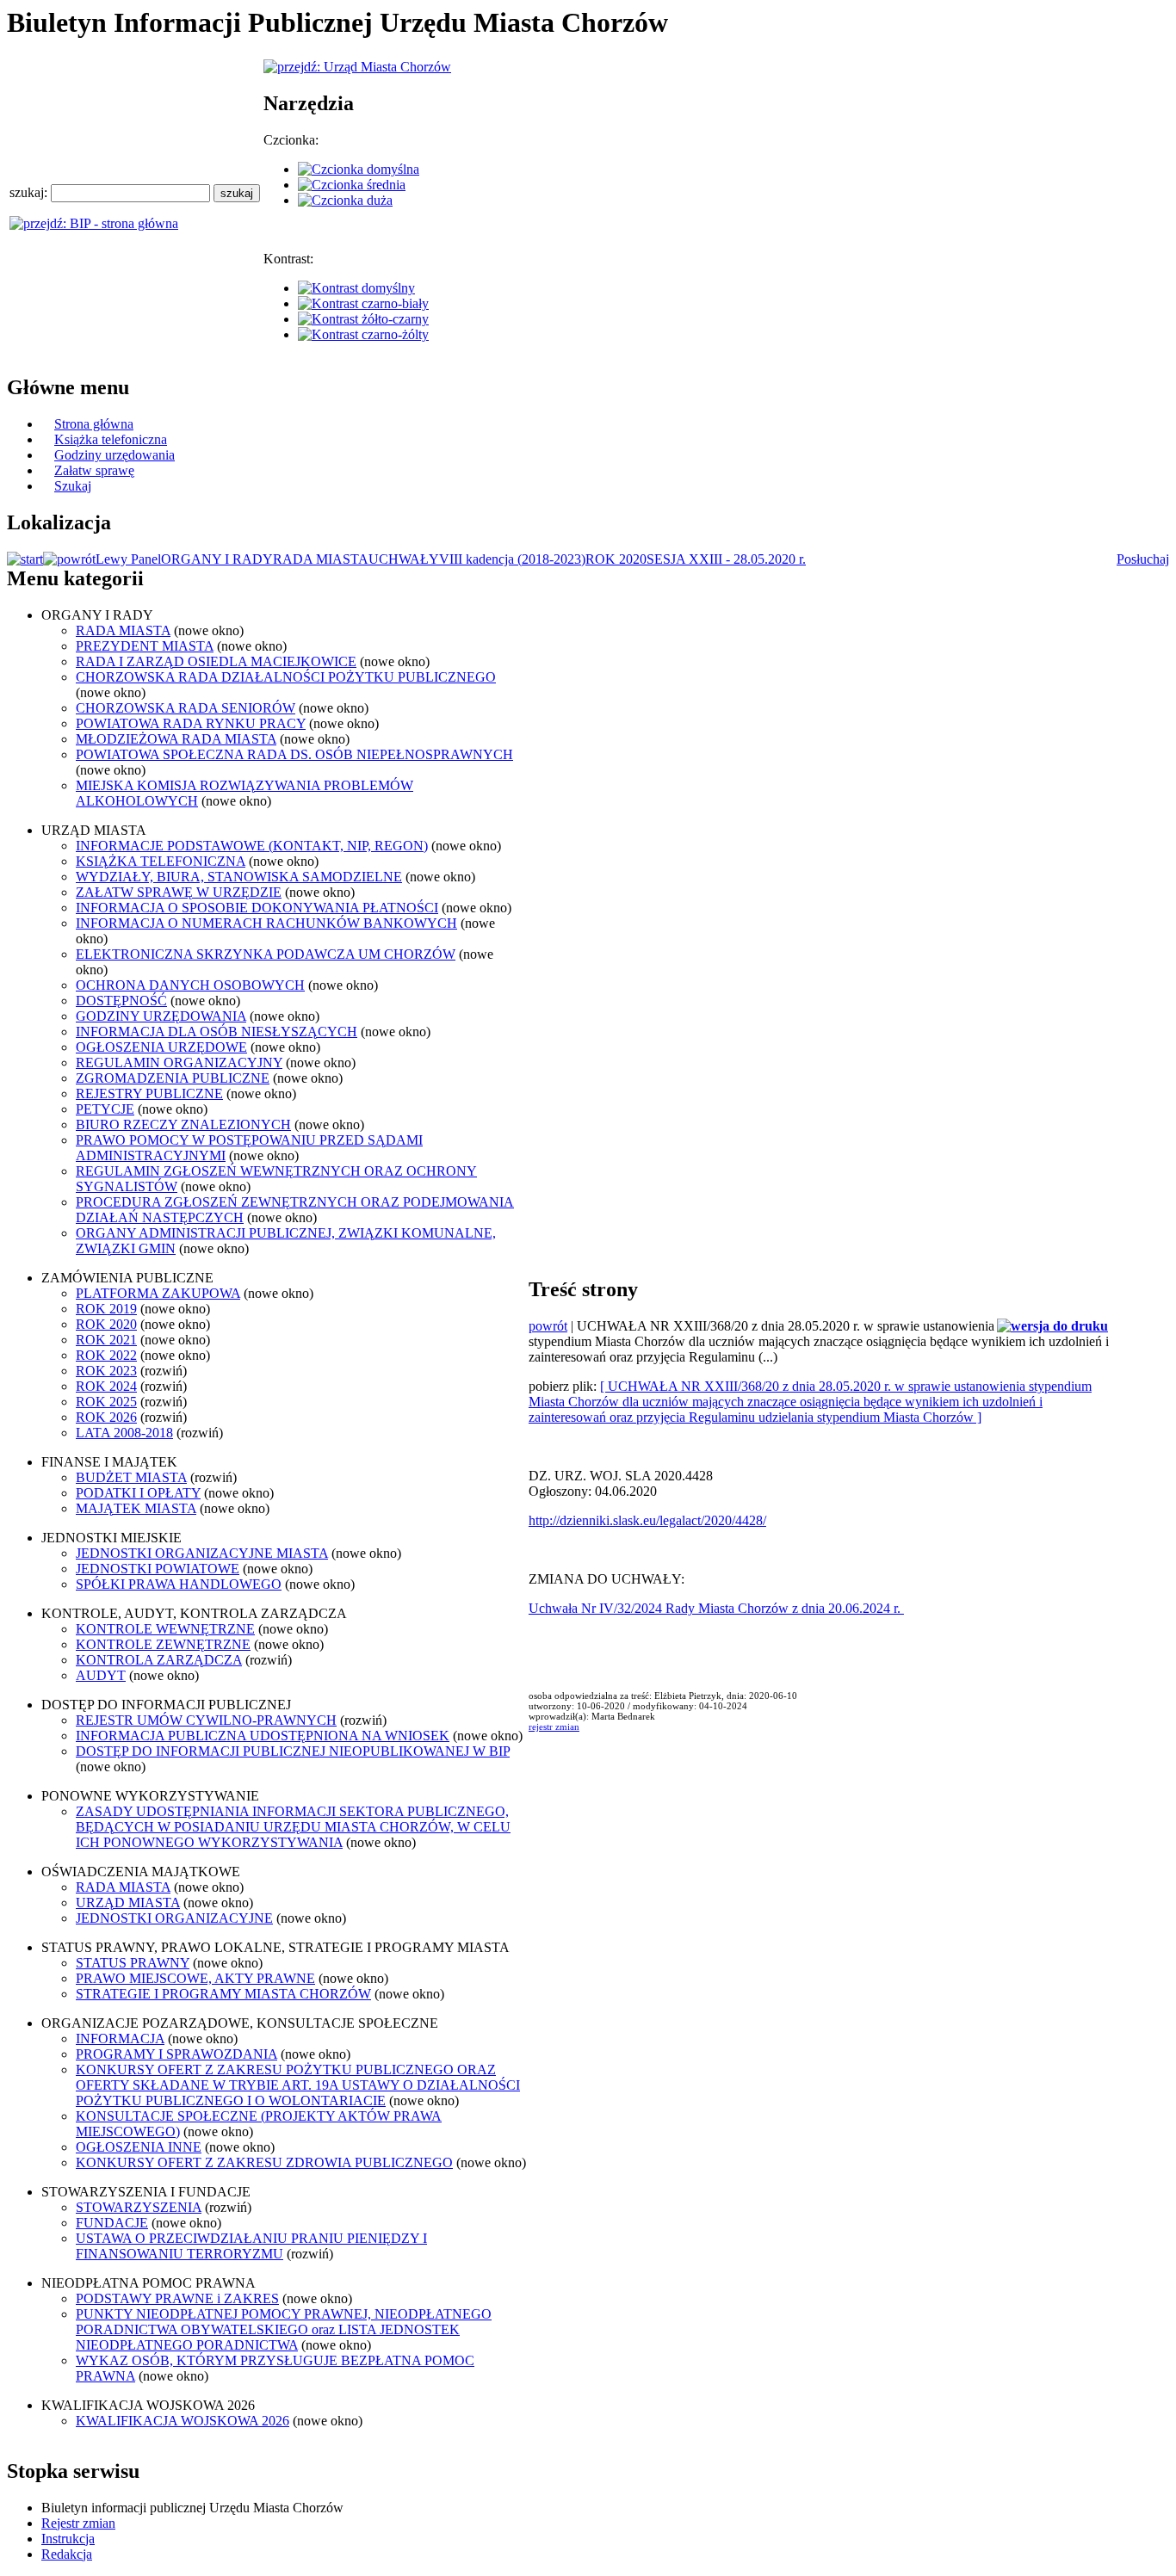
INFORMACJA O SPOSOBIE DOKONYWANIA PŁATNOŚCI (257, 908)
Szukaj (73, 486)
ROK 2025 (106, 1402)
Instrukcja (68, 2539)
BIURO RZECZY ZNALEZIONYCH (183, 1124)
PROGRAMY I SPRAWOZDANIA (176, 2054)
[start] (25, 559)
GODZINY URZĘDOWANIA (161, 1016)
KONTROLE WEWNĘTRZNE (165, 1629)
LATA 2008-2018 (124, 1433)
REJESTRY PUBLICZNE (149, 1093)
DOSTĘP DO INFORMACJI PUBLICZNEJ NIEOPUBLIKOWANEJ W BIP (293, 1751)
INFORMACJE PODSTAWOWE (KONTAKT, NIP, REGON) (252, 846)
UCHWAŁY (404, 559)
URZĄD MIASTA (128, 1903)
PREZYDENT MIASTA (145, 646)
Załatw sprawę (94, 470)
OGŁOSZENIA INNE (139, 2147)
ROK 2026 (106, 1417)
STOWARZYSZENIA (139, 2207)
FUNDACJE (112, 2223)
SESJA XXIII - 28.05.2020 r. (726, 559)
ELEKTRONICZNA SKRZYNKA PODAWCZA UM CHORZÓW (266, 954)
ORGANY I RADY (217, 559)
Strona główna (94, 424)
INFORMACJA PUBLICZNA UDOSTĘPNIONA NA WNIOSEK (263, 1736)
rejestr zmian (554, 1727)
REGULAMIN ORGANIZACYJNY (179, 1063)
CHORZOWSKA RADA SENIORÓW (186, 708)
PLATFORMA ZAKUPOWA (158, 1293)
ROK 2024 (106, 1386)
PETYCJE (105, 1109)
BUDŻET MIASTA (131, 1477)
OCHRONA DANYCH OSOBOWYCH (190, 985)
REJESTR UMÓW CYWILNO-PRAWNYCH (206, 1720)
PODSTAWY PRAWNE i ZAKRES (177, 2298)
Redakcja (67, 2554)
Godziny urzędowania (115, 455)
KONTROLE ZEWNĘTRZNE (163, 1644)
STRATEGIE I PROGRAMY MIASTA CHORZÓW (223, 1994)
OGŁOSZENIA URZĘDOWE (161, 1047)
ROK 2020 (616, 559)
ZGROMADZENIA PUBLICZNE (173, 1078)
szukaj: (30, 192)
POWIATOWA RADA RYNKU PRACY (191, 723)
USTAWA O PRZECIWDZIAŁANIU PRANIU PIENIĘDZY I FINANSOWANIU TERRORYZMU (251, 2246)
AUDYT (101, 1675)
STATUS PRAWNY (133, 1963)
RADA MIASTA (321, 559)
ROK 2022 (106, 1355)
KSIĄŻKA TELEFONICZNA (161, 861)
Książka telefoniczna (111, 439)
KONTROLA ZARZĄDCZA (159, 1660)
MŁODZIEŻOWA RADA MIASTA (176, 739)
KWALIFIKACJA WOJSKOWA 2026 (183, 2421)
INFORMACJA (120, 2039)
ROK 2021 (106, 1340)
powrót (548, 1326)
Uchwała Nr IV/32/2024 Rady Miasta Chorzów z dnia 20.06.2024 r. (716, 1608)
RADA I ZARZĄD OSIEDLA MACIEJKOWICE (216, 661)
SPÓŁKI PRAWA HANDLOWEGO (179, 1584)
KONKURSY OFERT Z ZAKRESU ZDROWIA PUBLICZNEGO (264, 2162)
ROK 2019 (106, 1309)
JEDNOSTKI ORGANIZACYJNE (174, 1918)
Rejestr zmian (78, 2523)
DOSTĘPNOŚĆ (121, 1001)
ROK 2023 (106, 1371)
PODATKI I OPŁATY (138, 1493)
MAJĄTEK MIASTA (136, 1508)
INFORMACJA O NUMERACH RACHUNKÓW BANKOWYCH (266, 923)
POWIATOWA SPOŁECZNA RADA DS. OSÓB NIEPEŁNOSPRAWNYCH (294, 754)
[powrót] (69, 559)
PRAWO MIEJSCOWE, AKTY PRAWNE (195, 1978)
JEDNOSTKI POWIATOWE (158, 1569)
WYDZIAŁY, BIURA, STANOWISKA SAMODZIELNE (239, 877)
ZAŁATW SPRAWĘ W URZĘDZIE (179, 892)
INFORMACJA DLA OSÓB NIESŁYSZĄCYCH (217, 1032)
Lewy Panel (128, 559)
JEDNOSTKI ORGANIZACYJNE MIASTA (202, 1553)
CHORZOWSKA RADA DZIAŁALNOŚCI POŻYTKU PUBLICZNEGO (286, 677)
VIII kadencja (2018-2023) (512, 559)
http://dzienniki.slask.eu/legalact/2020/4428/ (647, 1520)
